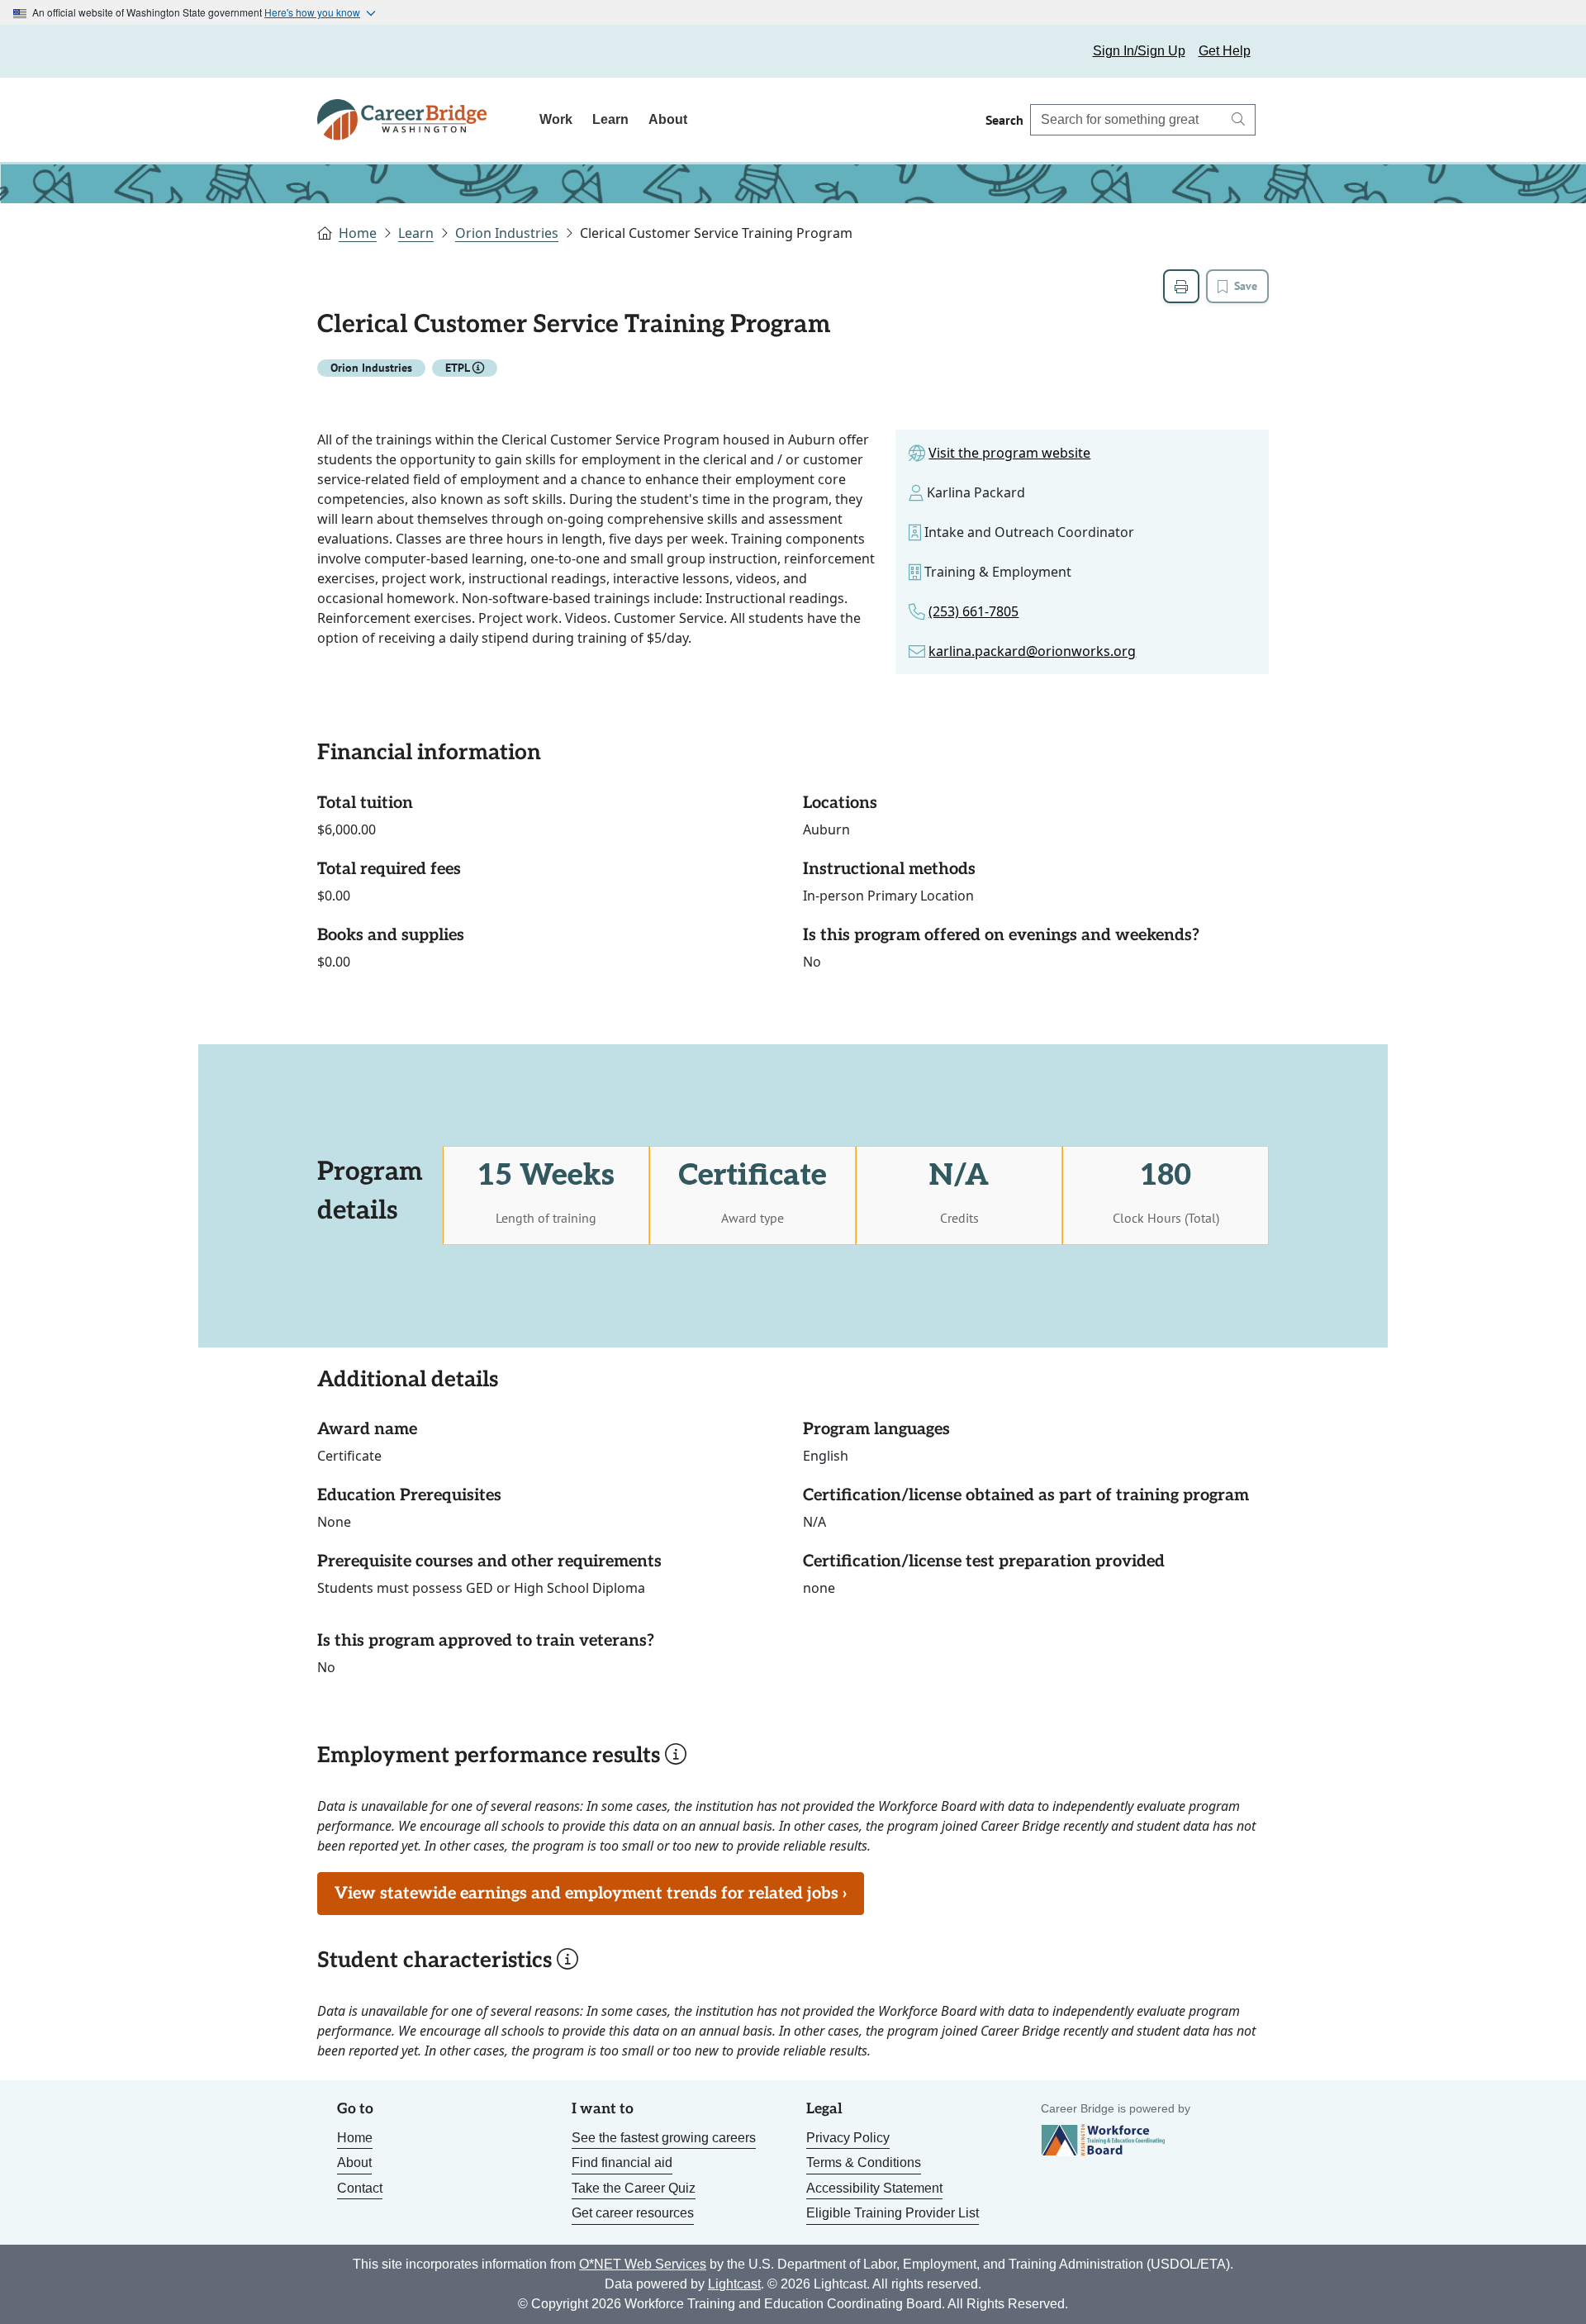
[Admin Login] (349, 51)
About (668, 119)
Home (358, 233)
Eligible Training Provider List (893, 2213)
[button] (478, 368)
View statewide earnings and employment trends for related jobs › (591, 1894)
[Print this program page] (1181, 286)
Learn (610, 119)
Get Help (1225, 51)
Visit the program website (1009, 453)
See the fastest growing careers (664, 2138)
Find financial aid (622, 2162)
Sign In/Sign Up (1139, 51)
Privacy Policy (848, 2138)
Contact (360, 2188)
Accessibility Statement (874, 2188)
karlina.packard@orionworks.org (1032, 651)
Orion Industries (507, 233)
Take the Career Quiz (634, 2188)
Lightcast (734, 2284)
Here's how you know (312, 12)
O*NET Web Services (643, 2264)
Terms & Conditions (864, 2162)
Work (556, 119)
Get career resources (633, 2213)
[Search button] (1238, 120)
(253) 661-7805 (973, 611)
